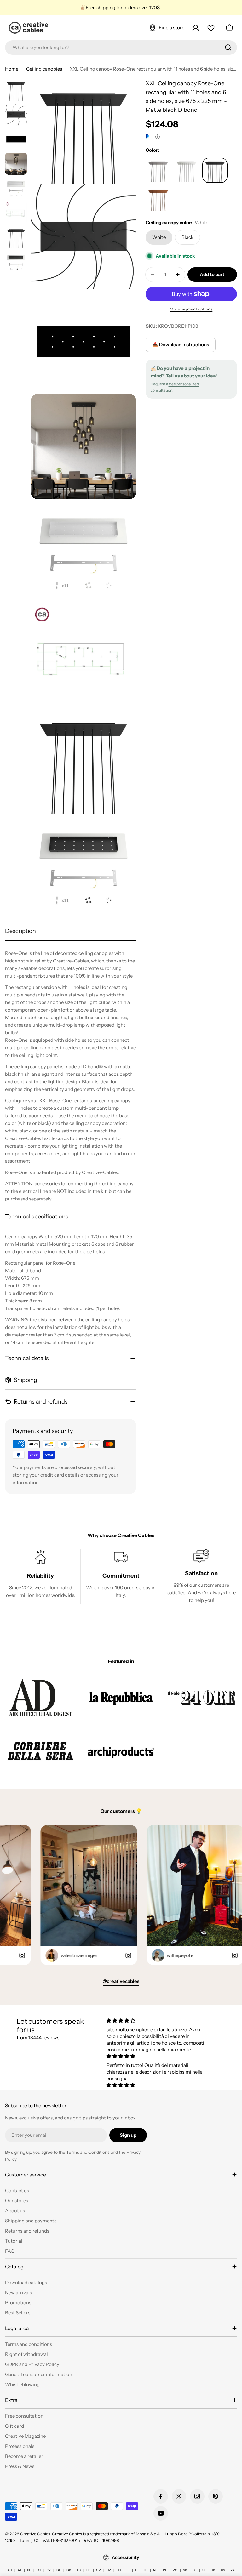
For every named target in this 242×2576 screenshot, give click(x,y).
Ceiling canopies (44, 69)
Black (187, 237)
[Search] (228, 48)
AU (10, 2570)
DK (69, 2570)
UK (213, 2570)
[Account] (196, 28)
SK (185, 2570)
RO (175, 2570)
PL (165, 2570)
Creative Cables (35, 2534)
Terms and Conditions (88, 2152)
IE (128, 2570)
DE (59, 2570)
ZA (233, 2570)
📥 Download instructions (181, 345)
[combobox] (121, 48)
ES (79, 2570)
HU (119, 2570)
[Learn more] (158, 137)
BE (29, 2570)
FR (88, 2570)
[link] (40, 1697)
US (223, 2570)
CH (39, 2570)
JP (146, 2570)
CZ (49, 2570)
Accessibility (126, 2557)
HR (109, 2570)
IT (137, 2570)
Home (12, 69)
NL (155, 2570)
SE (195, 2570)
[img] (158, 2020)
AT (20, 2570)
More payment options (191, 309)
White (159, 237)
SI (204, 2570)
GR (98, 2570)
